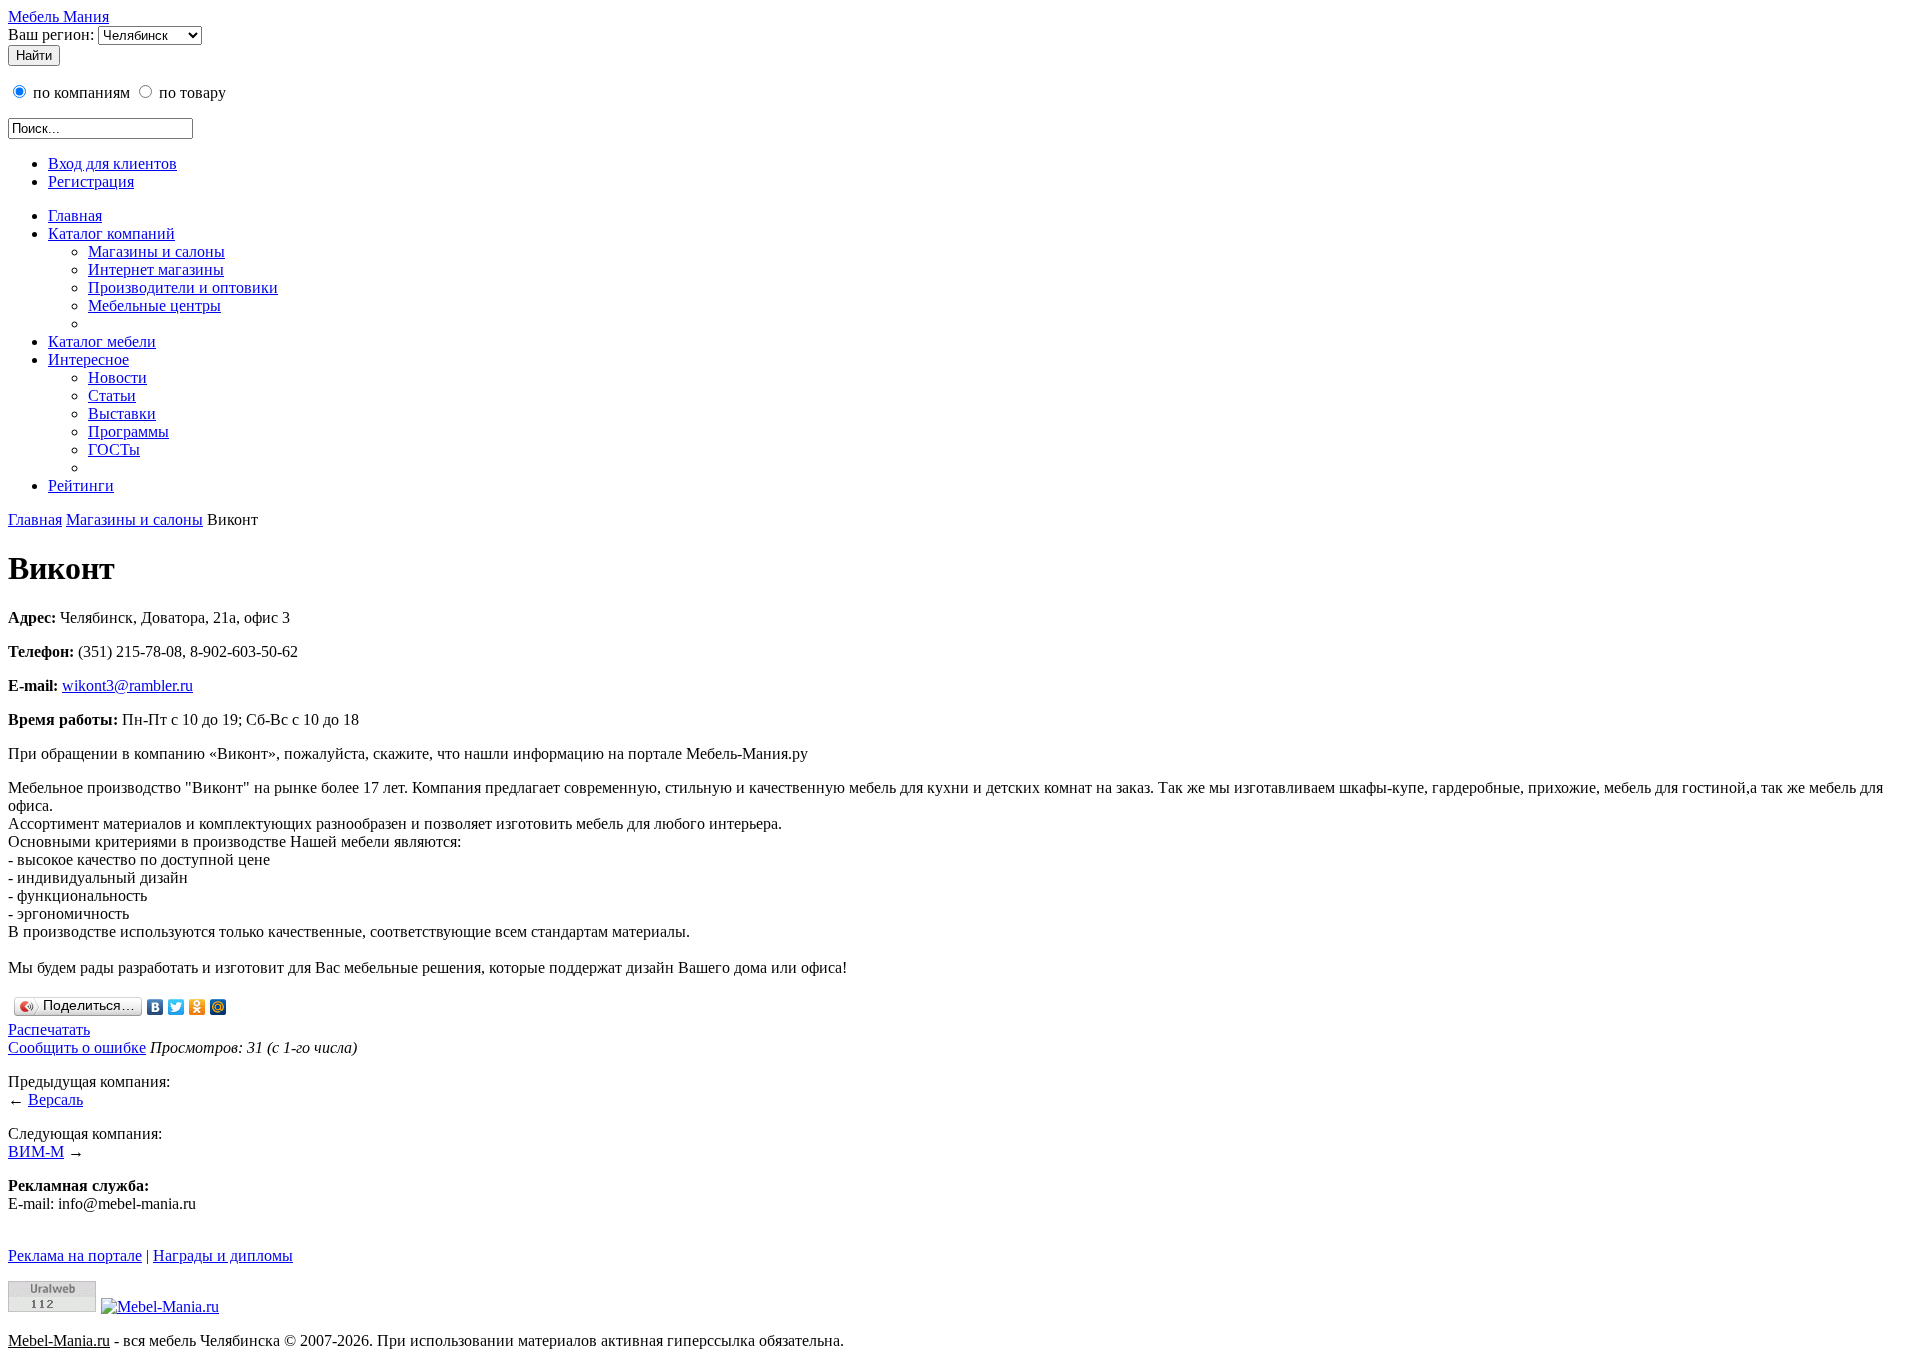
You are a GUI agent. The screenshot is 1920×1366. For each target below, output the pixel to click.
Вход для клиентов (112, 163)
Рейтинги (81, 485)
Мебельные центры (154, 305)
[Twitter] (176, 1007)
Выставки (122, 413)
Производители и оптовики (183, 287)
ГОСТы (114, 449)
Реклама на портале (75, 1255)
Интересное (88, 359)
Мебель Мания (58, 16)
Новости (117, 377)
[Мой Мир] (218, 1007)
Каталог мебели (102, 341)
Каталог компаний (111, 233)
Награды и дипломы (223, 1255)
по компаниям (79, 92)
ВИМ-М (36, 1151)
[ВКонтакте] (155, 1007)
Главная (75, 215)
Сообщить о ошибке (77, 1047)
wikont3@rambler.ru (127, 685)
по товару (190, 92)
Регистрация (91, 181)
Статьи (112, 395)
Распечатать (49, 1029)
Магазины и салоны (156, 251)
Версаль (55, 1099)
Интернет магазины (156, 269)
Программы (128, 431)
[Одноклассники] (197, 1007)
